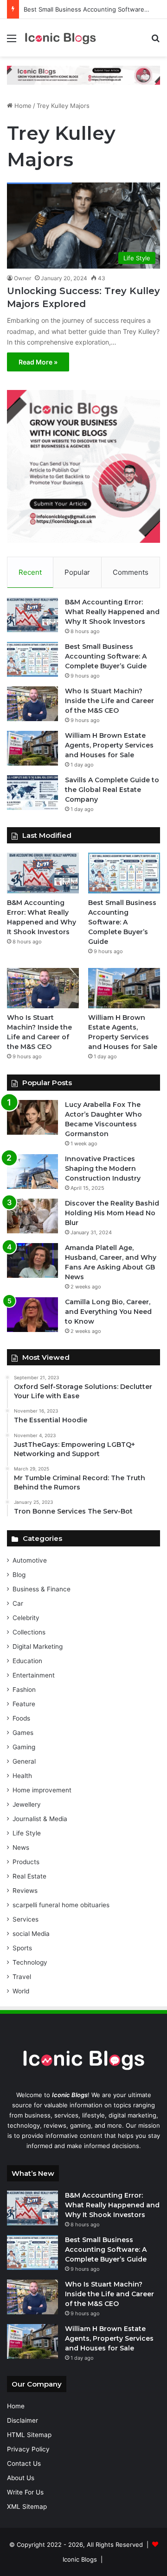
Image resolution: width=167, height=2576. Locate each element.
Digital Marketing (38, 1646)
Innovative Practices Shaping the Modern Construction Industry (103, 1169)
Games (23, 1733)
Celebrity (26, 1618)
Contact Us (24, 2463)
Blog (19, 1575)
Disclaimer (22, 2420)
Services (26, 1919)
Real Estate (29, 1876)
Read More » (38, 362)
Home (22, 106)
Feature (24, 1704)
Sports (22, 1948)
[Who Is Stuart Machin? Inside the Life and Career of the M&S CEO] (32, 704)
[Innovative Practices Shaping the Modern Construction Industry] (32, 1172)
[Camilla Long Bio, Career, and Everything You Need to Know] (32, 1315)
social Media (31, 1934)
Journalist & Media (40, 1819)
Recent (30, 572)
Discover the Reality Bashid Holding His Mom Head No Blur (112, 1213)
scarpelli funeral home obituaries (61, 1905)
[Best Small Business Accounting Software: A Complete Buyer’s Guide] (32, 659)
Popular (77, 572)
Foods (21, 1718)
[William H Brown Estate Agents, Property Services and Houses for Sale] (32, 748)
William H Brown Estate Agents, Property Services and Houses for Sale (109, 745)
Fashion (24, 1690)
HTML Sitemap (29, 2435)
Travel (22, 1977)
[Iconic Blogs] (60, 38)
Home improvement (42, 1790)
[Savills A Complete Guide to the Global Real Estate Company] (32, 793)
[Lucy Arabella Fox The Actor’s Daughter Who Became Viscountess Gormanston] (32, 1117)
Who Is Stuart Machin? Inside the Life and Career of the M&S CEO (109, 701)
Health (22, 1776)
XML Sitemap (27, 2507)
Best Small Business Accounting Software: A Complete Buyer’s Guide (106, 656)
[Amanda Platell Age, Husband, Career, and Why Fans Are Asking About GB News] (32, 1260)
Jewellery (27, 1804)
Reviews (25, 1891)
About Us (21, 2478)
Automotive (30, 1560)
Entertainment (34, 1675)
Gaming (24, 1747)
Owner (22, 278)
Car (18, 1603)
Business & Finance (42, 1589)
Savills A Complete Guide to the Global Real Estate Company (112, 790)
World (21, 1991)
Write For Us (25, 2492)
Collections (29, 1632)
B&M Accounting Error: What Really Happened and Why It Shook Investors (112, 612)
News (21, 1847)
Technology (30, 1962)
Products (26, 1862)
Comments (131, 572)
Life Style (27, 1833)
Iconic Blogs (80, 2559)
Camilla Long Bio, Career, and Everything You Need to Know (108, 1312)
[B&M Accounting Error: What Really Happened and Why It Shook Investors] (32, 615)
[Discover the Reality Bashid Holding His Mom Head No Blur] (32, 1216)
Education (27, 1661)
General (24, 1761)
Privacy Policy (28, 2449)
